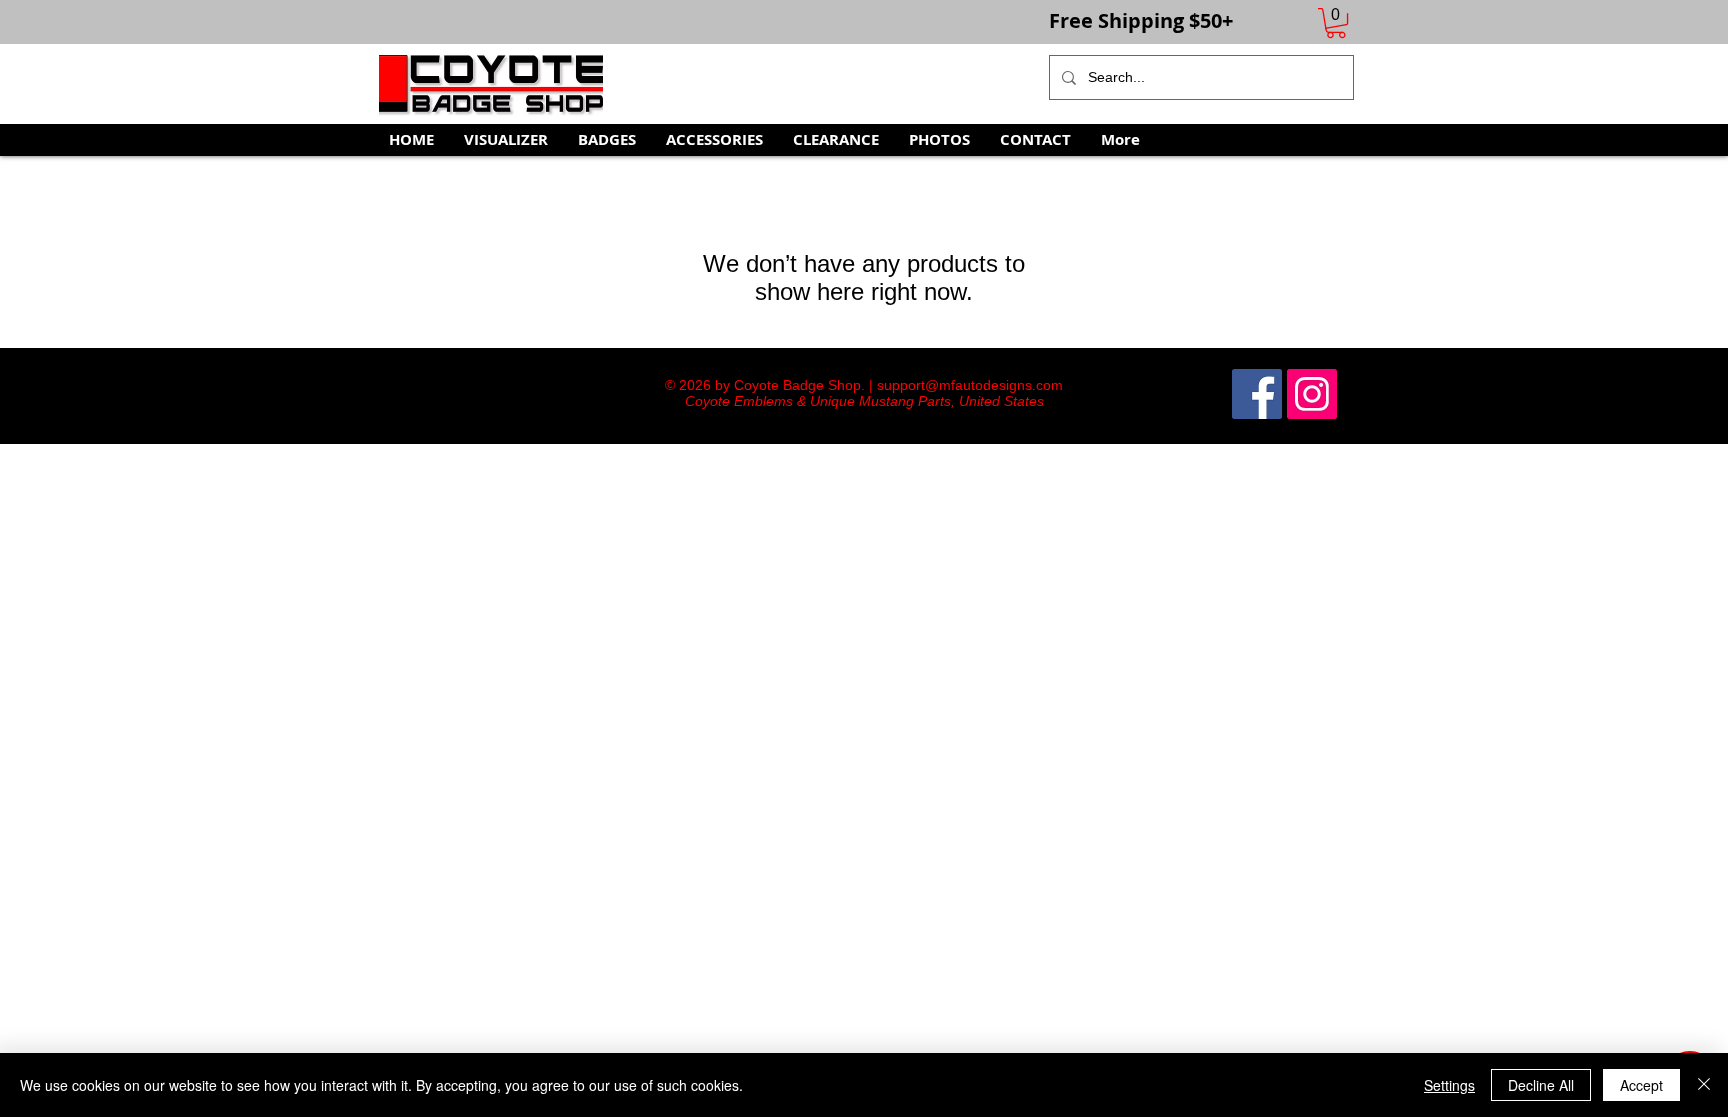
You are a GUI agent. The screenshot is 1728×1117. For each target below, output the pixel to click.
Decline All (1541, 1085)
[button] (1336, 23)
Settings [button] (1449, 1085)
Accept (1641, 1085)
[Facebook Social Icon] (1257, 394)
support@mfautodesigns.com (970, 385)
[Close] (1704, 1085)
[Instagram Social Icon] (1312, 394)
